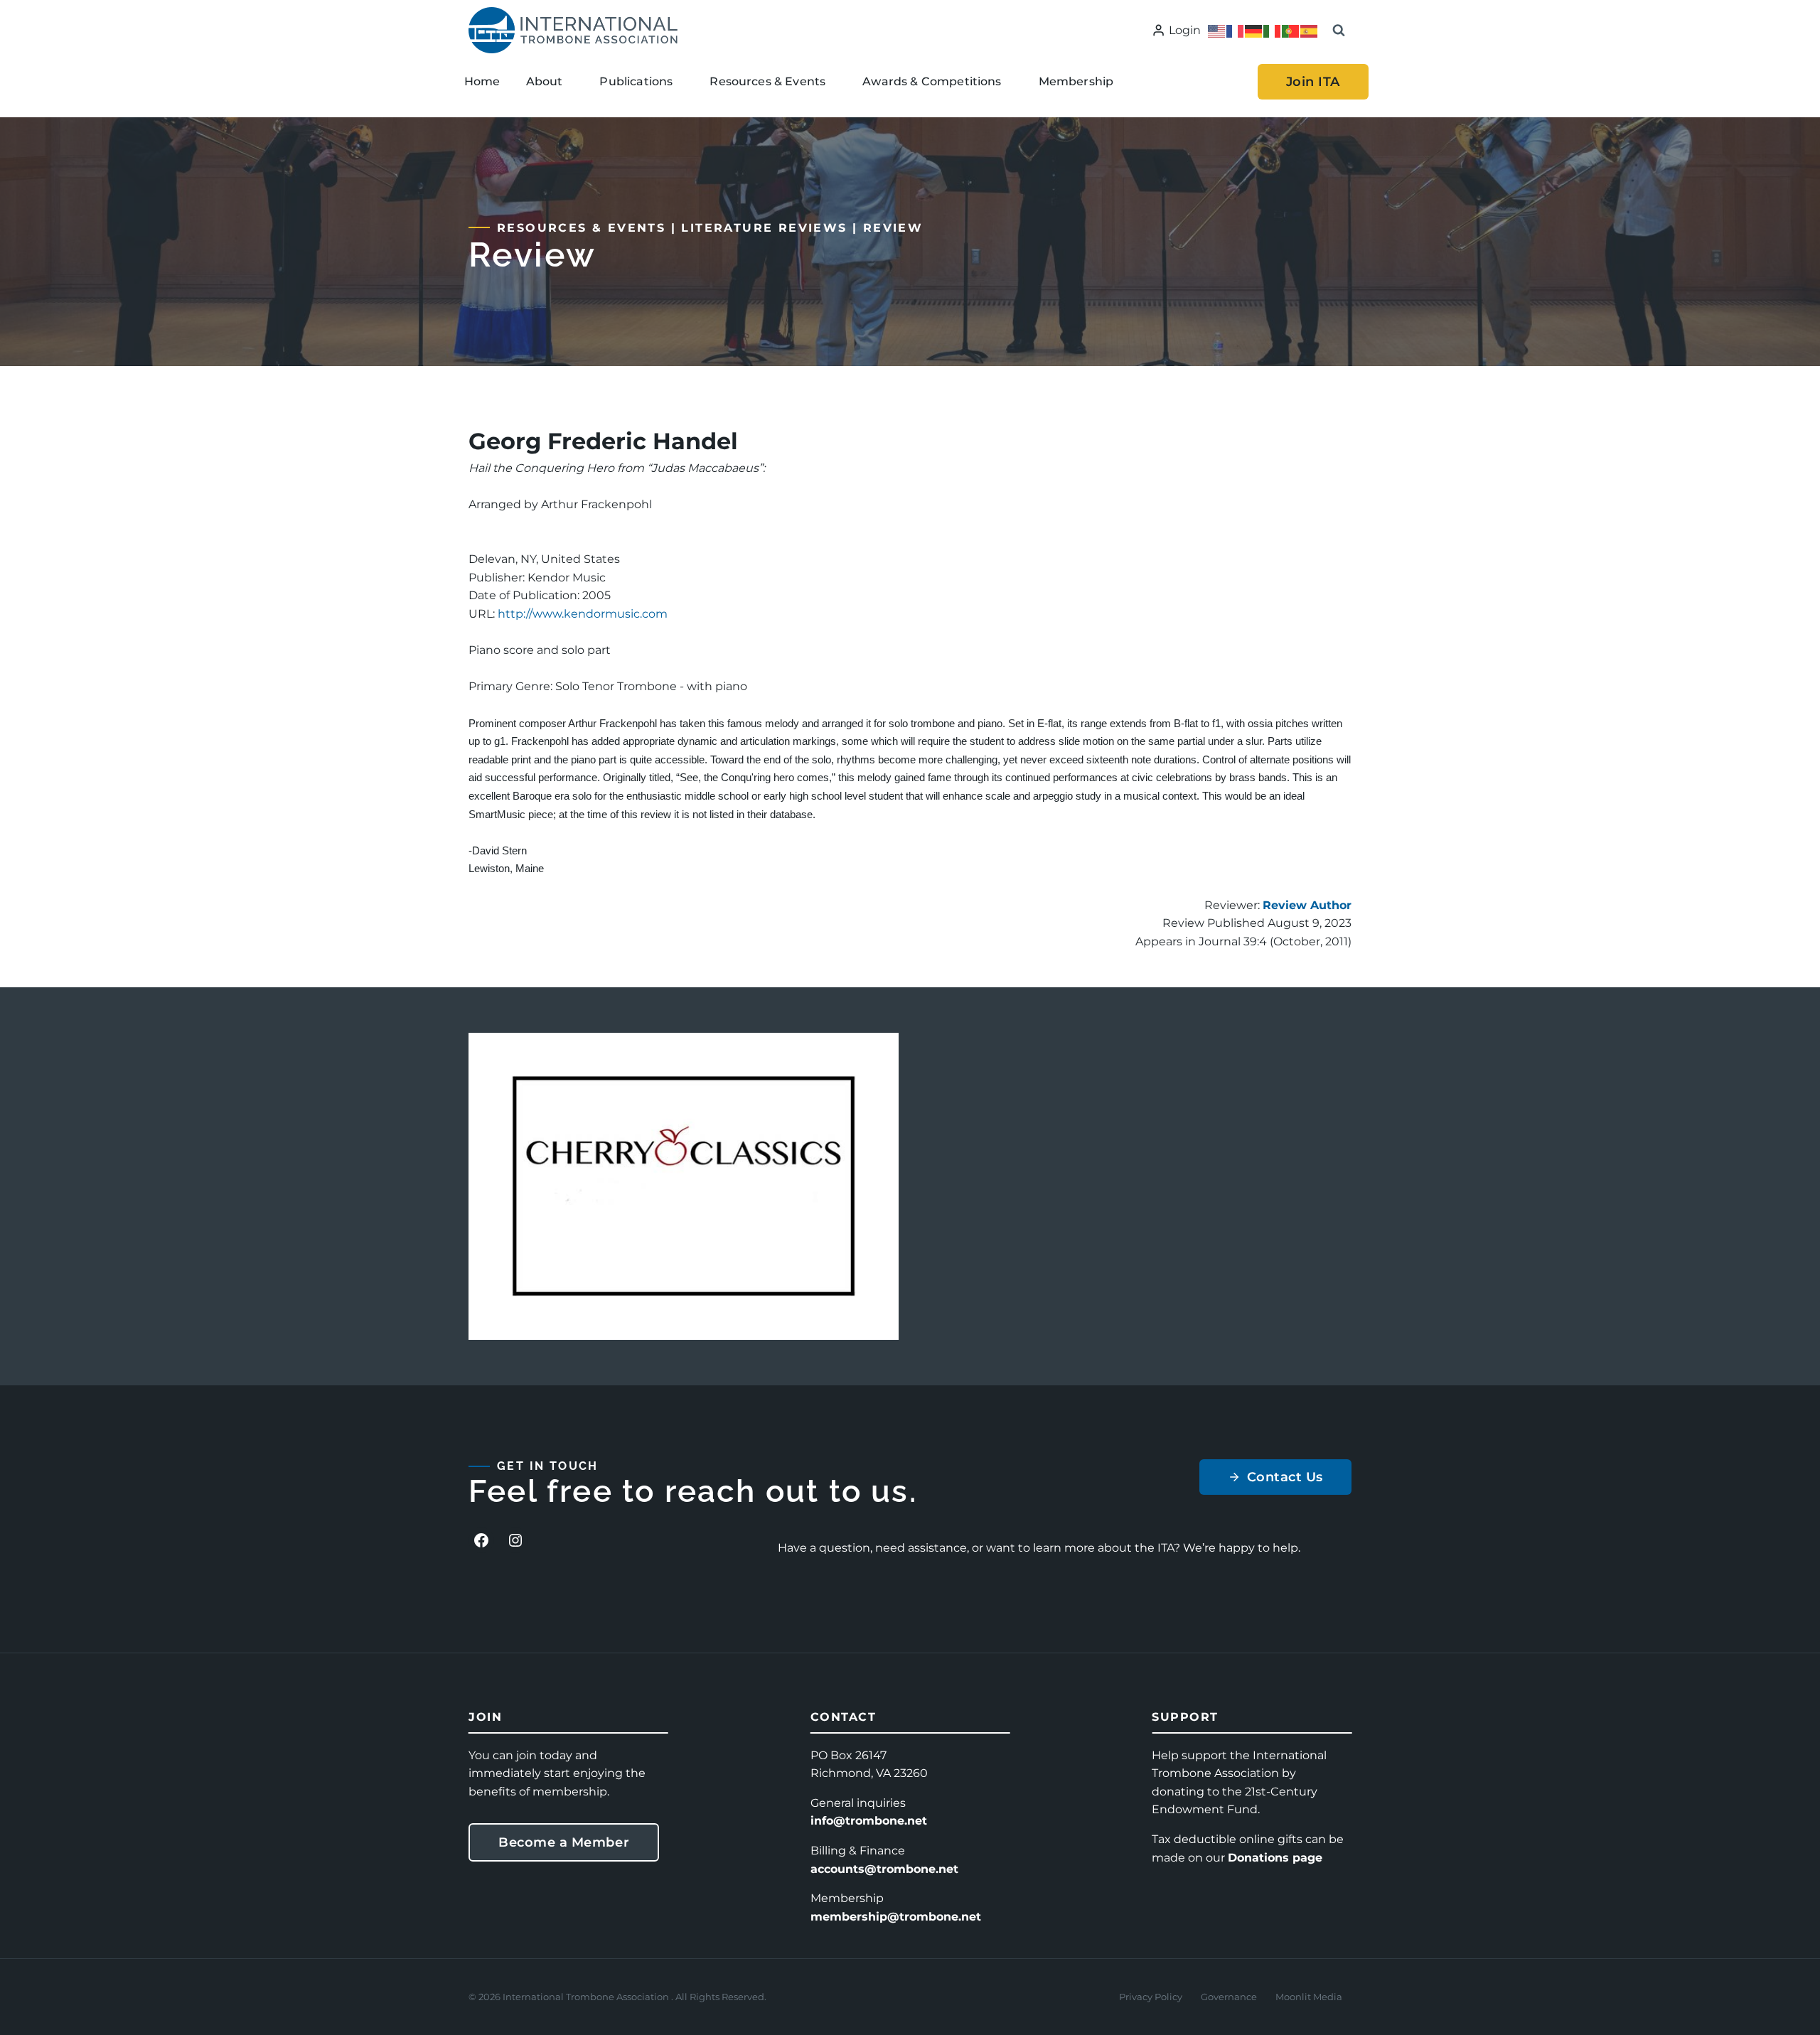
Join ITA (1313, 82)
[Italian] (1273, 30)
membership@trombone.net (896, 1917)
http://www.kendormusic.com (583, 614)
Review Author (1307, 905)
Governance (1229, 1997)
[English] (1217, 30)
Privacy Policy (1151, 1997)
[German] (1254, 30)
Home (482, 81)
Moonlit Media (1309, 1997)
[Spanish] (1310, 30)
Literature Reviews (764, 228)
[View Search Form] (1339, 31)
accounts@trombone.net (884, 1869)
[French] (1236, 30)
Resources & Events (581, 228)
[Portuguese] (1291, 30)
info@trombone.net (869, 1821)
